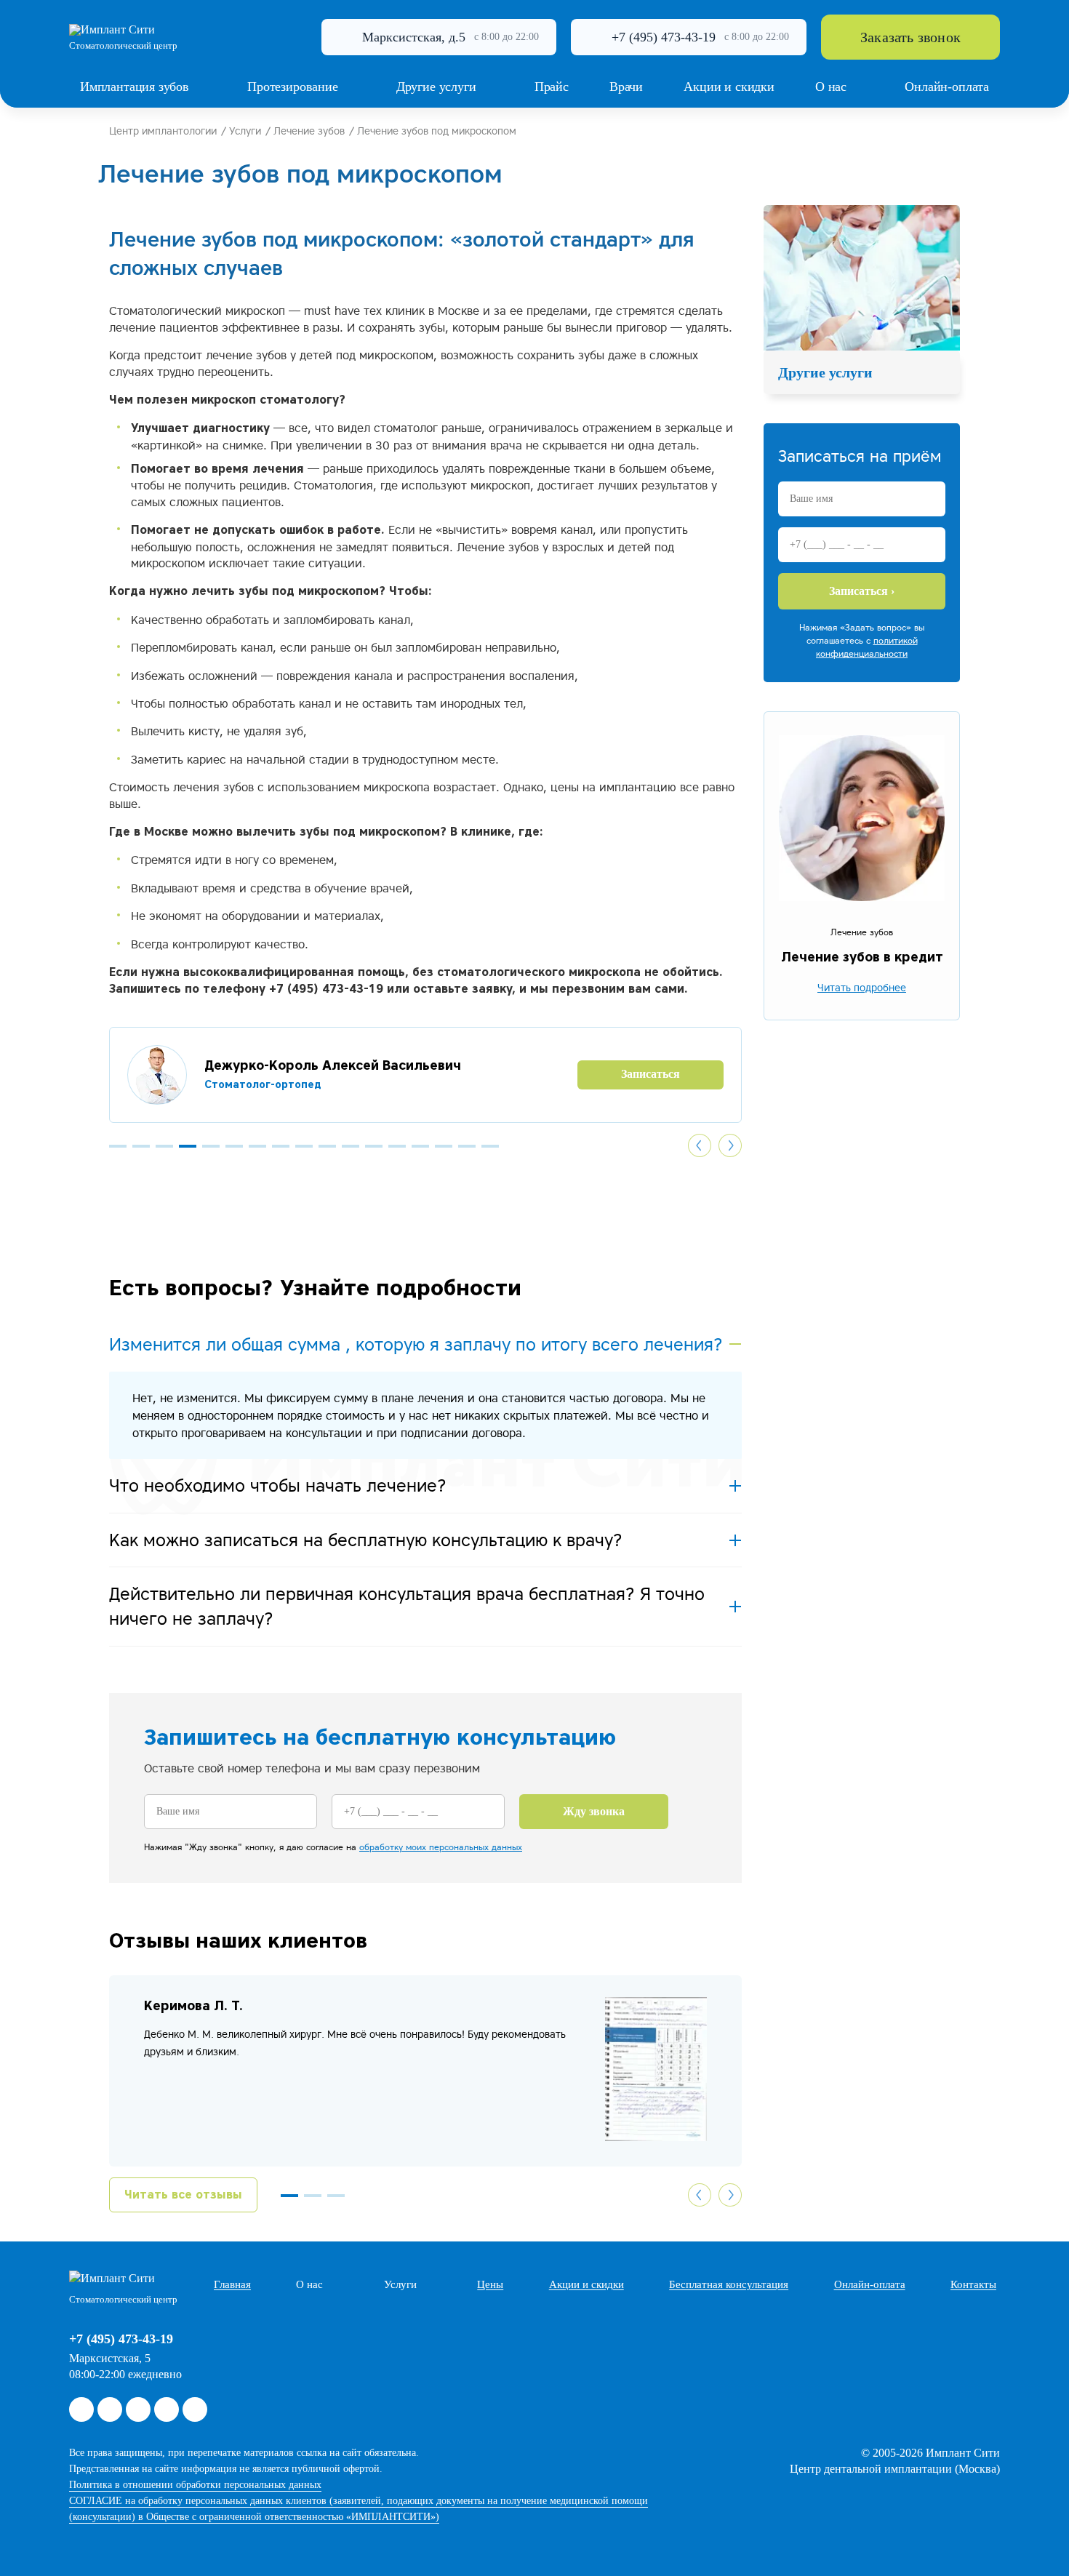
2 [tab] (141, 1146)
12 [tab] (374, 1146)
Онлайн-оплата (870, 2284)
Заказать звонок (910, 37)
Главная (232, 2284)
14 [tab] (420, 1146)
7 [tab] (257, 1146)
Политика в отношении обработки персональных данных (195, 2485)
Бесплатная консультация (729, 2284)
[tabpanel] (354, 1075)
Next (730, 1145)
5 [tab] (211, 1146)
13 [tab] (397, 1146)
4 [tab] (188, 1146)
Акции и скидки (586, 2284)
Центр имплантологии (163, 131)
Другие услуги (825, 372)
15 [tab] (444, 1146)
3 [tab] (164, 1146)
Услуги (245, 131)
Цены (490, 2284)
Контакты (973, 2284)
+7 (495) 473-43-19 (664, 37)
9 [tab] (304, 1146)
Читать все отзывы (183, 2195)
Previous (700, 1145)
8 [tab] (281, 1146)
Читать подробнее (862, 988)
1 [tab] (118, 1146)
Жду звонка (594, 1811)
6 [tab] (234, 1146)
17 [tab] (490, 1146)
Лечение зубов (309, 131)
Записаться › (862, 591)
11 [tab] (351, 1146)
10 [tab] (327, 1146)
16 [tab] (467, 1146)
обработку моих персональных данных (441, 1847)
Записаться (579, 1074)
